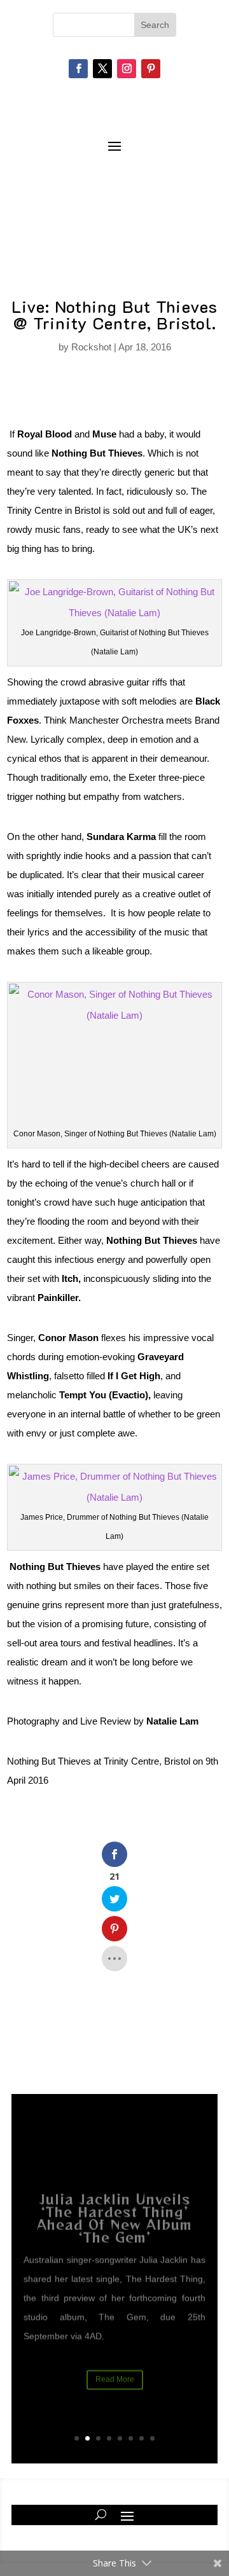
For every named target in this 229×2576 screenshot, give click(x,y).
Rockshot (91, 347)
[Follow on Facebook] (78, 69)
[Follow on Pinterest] (151, 69)
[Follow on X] (102, 69)
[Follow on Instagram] (127, 69)
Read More (115, 2367)
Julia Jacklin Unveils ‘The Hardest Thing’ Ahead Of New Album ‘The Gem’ (114, 2206)
